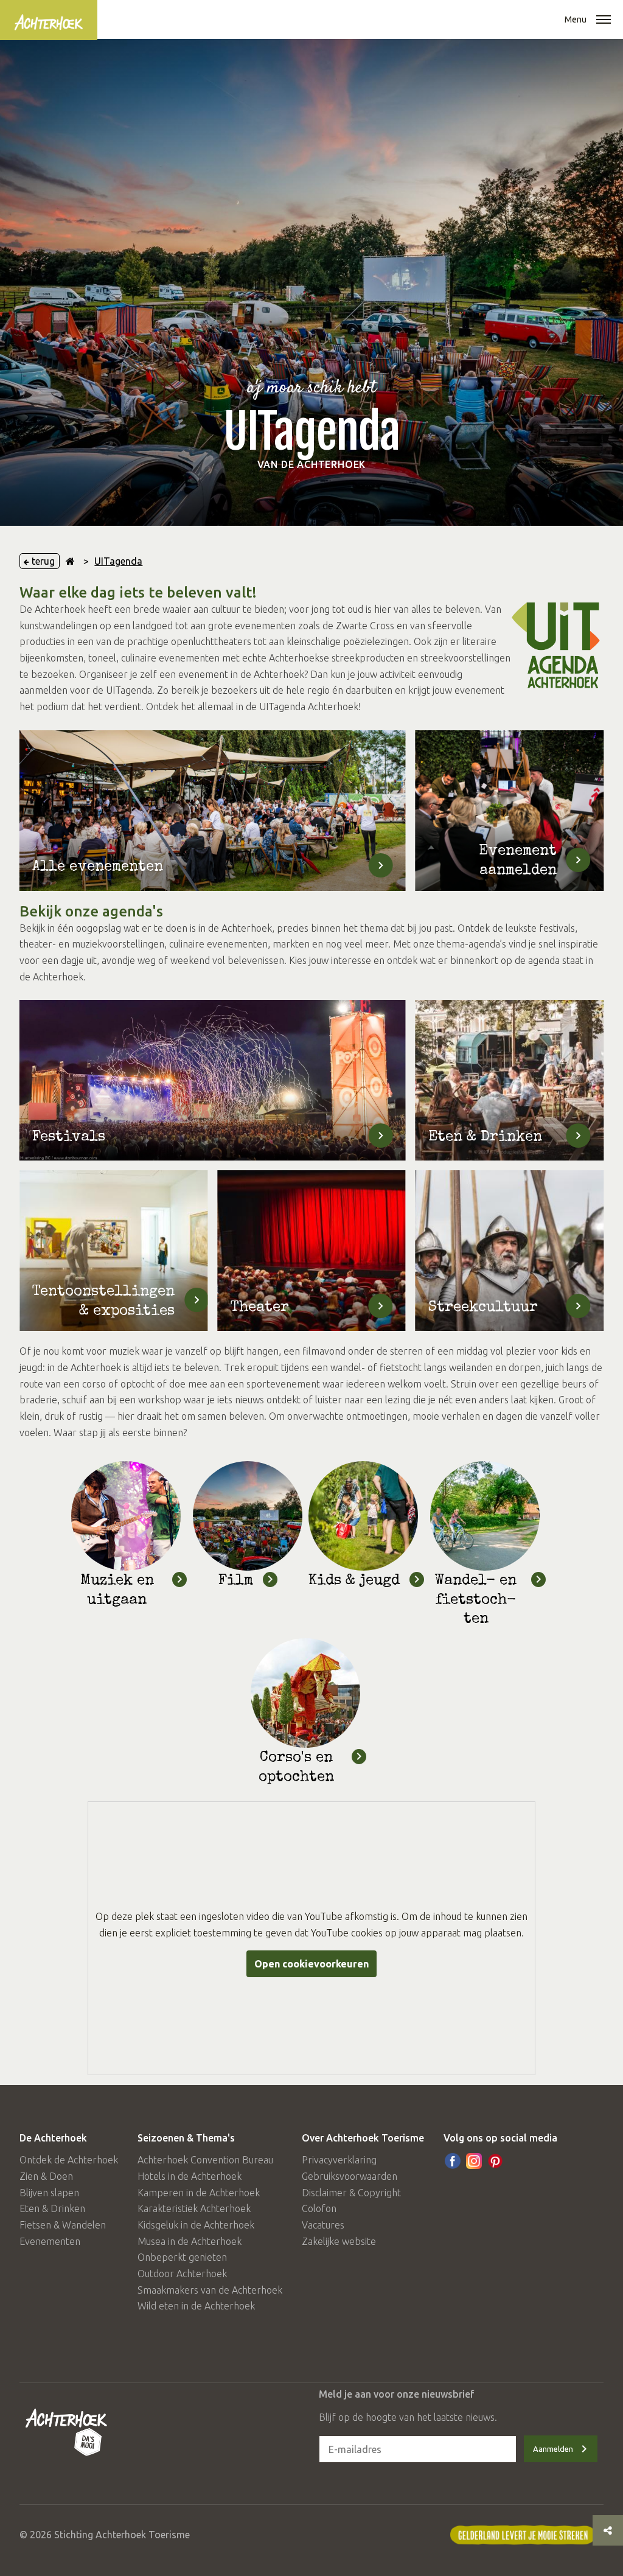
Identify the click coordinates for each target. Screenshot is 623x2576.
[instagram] (474, 2161)
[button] (604, 21)
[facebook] (453, 2161)
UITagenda (118, 561)
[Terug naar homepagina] (70, 561)
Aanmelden (553, 2449)
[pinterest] (495, 2161)
